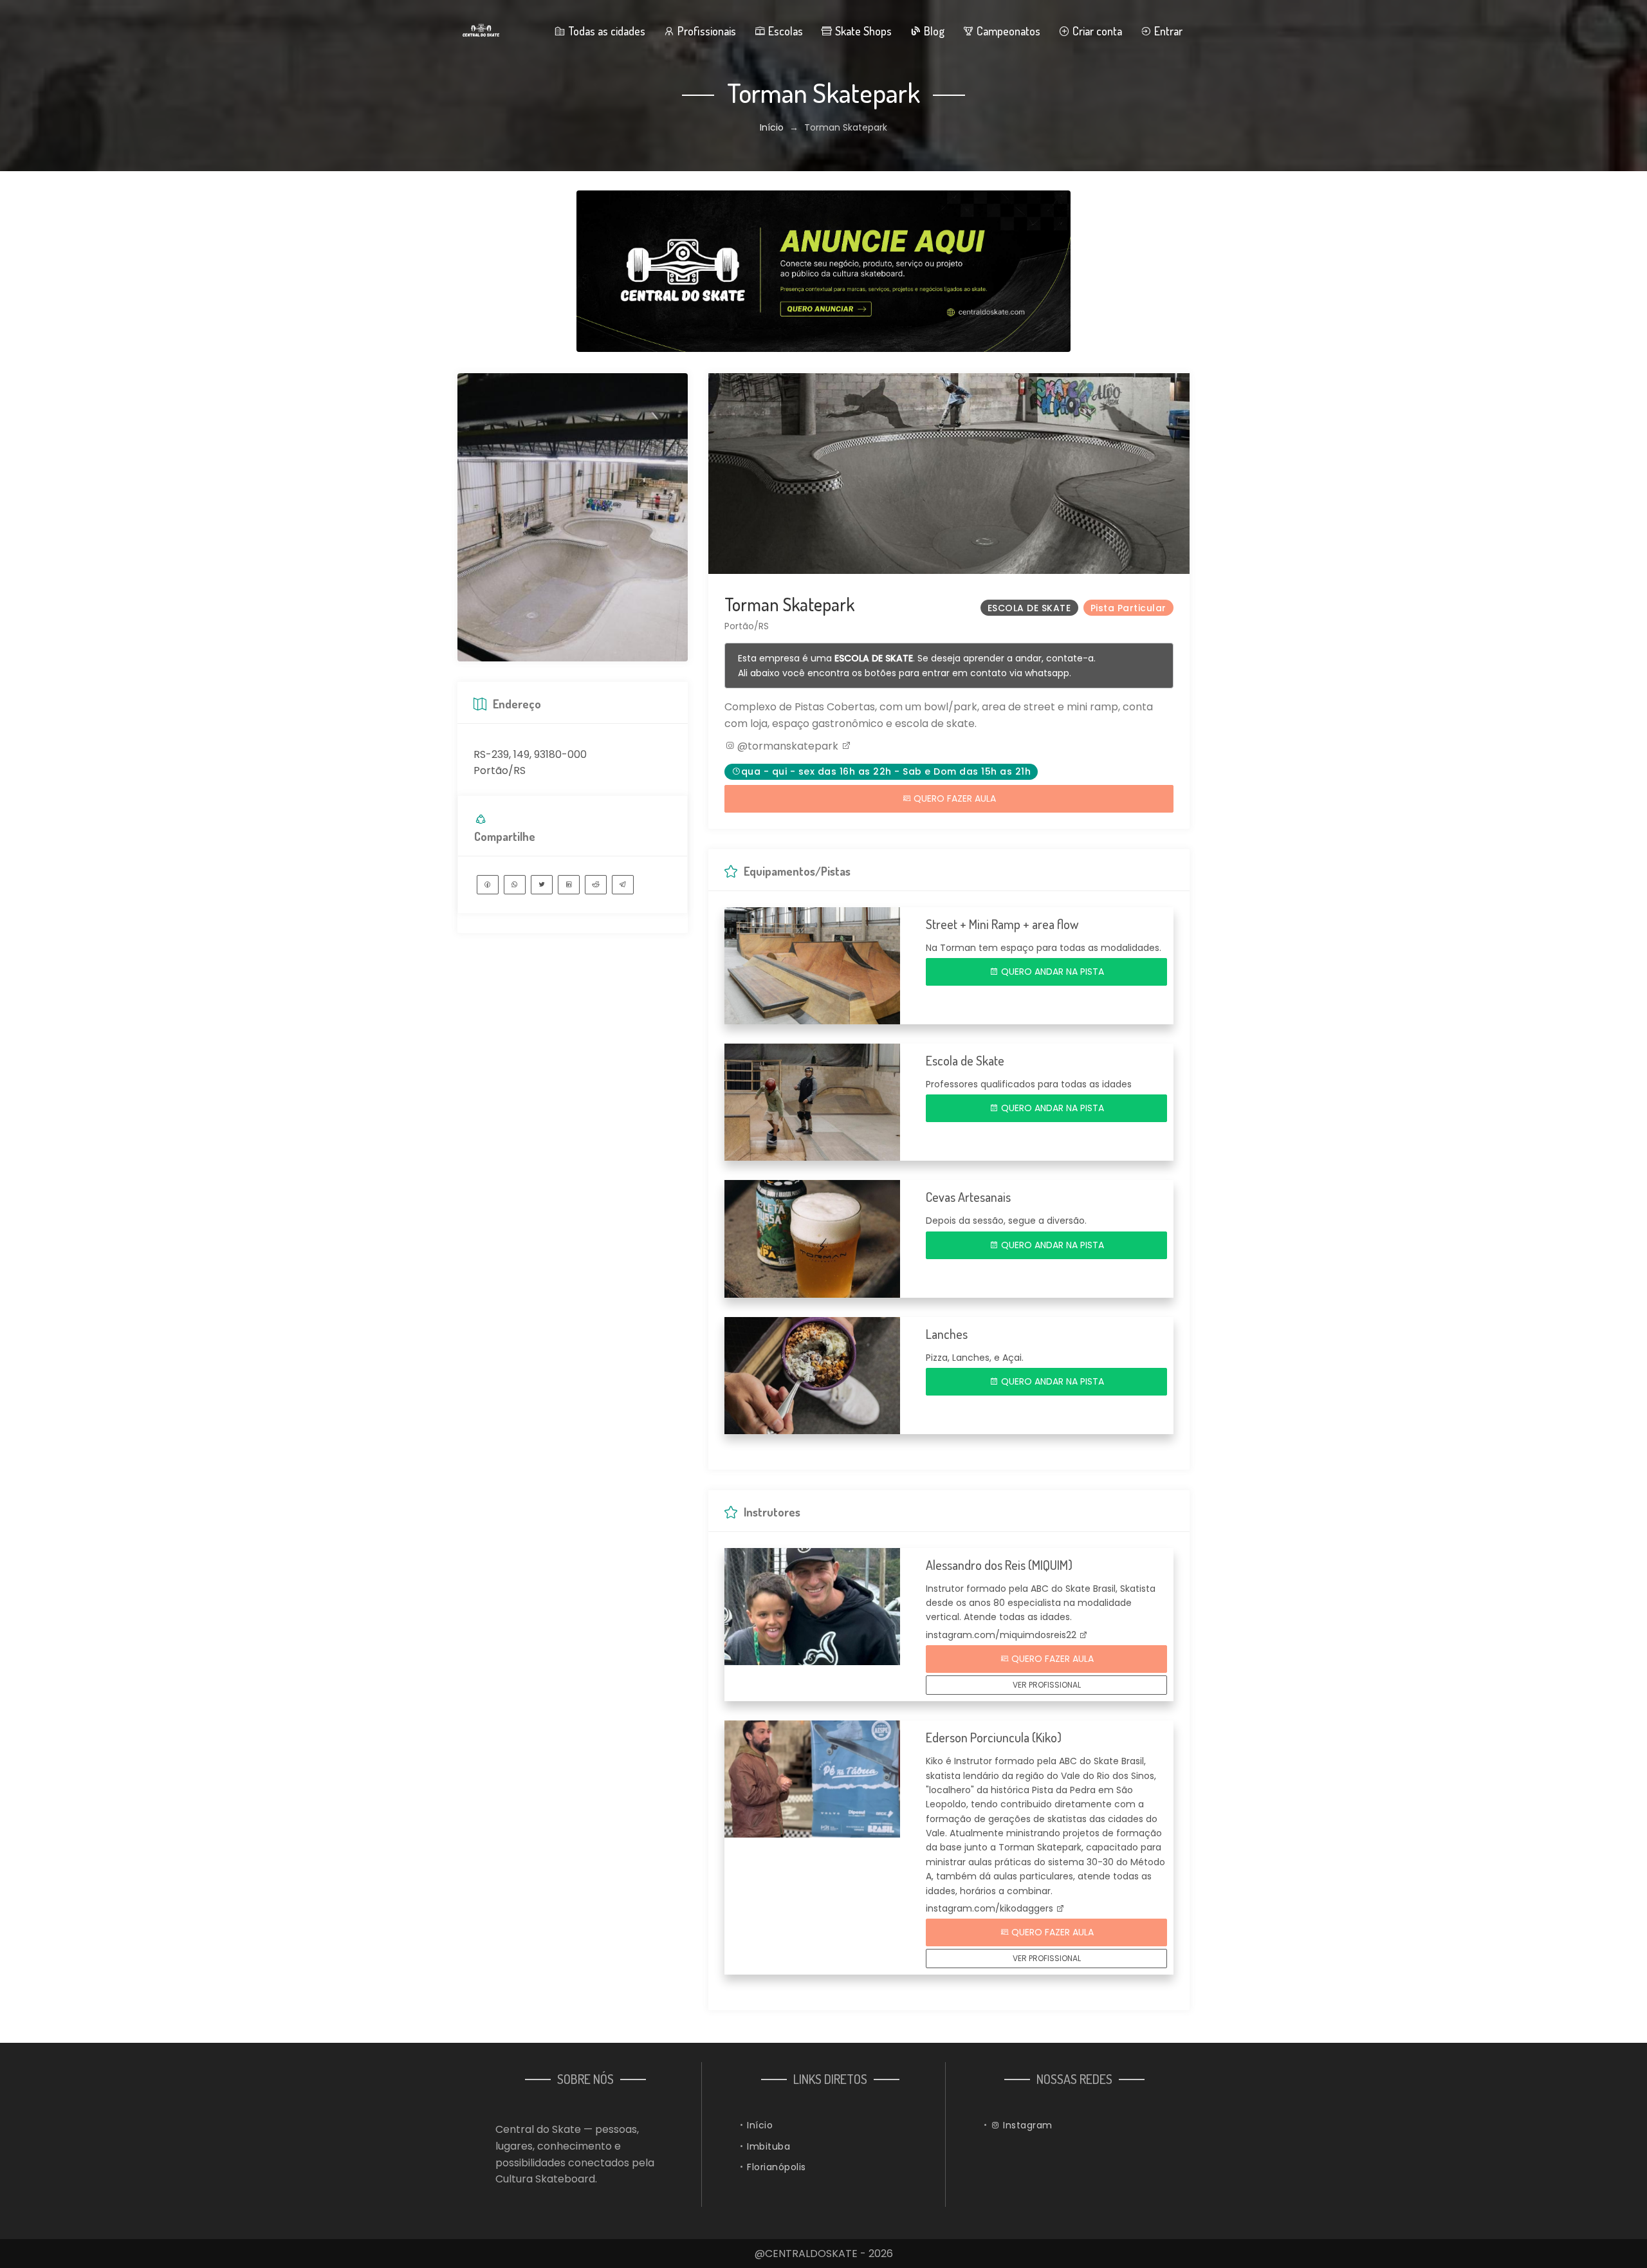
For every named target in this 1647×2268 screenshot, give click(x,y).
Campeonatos (1007, 31)
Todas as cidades (605, 31)
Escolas (784, 31)
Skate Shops (862, 31)
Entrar (1167, 31)
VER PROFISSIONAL (1047, 1685)
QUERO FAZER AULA (953, 798)
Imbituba (768, 2146)
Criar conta (1096, 31)
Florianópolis (777, 2167)
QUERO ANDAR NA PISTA (1051, 972)
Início (772, 127)
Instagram (1026, 2125)
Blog (933, 31)
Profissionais (705, 31)
